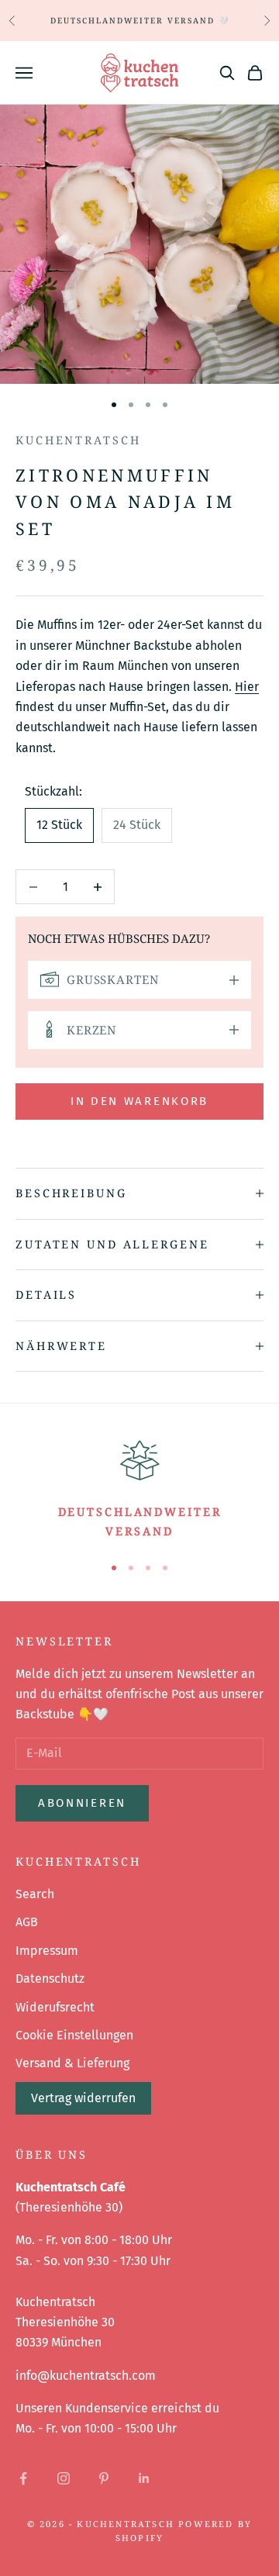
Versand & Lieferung (72, 2063)
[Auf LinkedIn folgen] (144, 2478)
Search (35, 1894)
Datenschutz (50, 1979)
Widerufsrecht (55, 2007)
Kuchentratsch (78, 440)
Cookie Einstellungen (74, 2035)
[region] (139, 1488)
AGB (27, 1922)
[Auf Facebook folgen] (23, 2478)
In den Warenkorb (139, 1101)
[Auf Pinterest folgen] (104, 2478)
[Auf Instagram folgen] (64, 2478)
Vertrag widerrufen (83, 2098)
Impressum (47, 1951)
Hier (247, 687)
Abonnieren (82, 1803)
